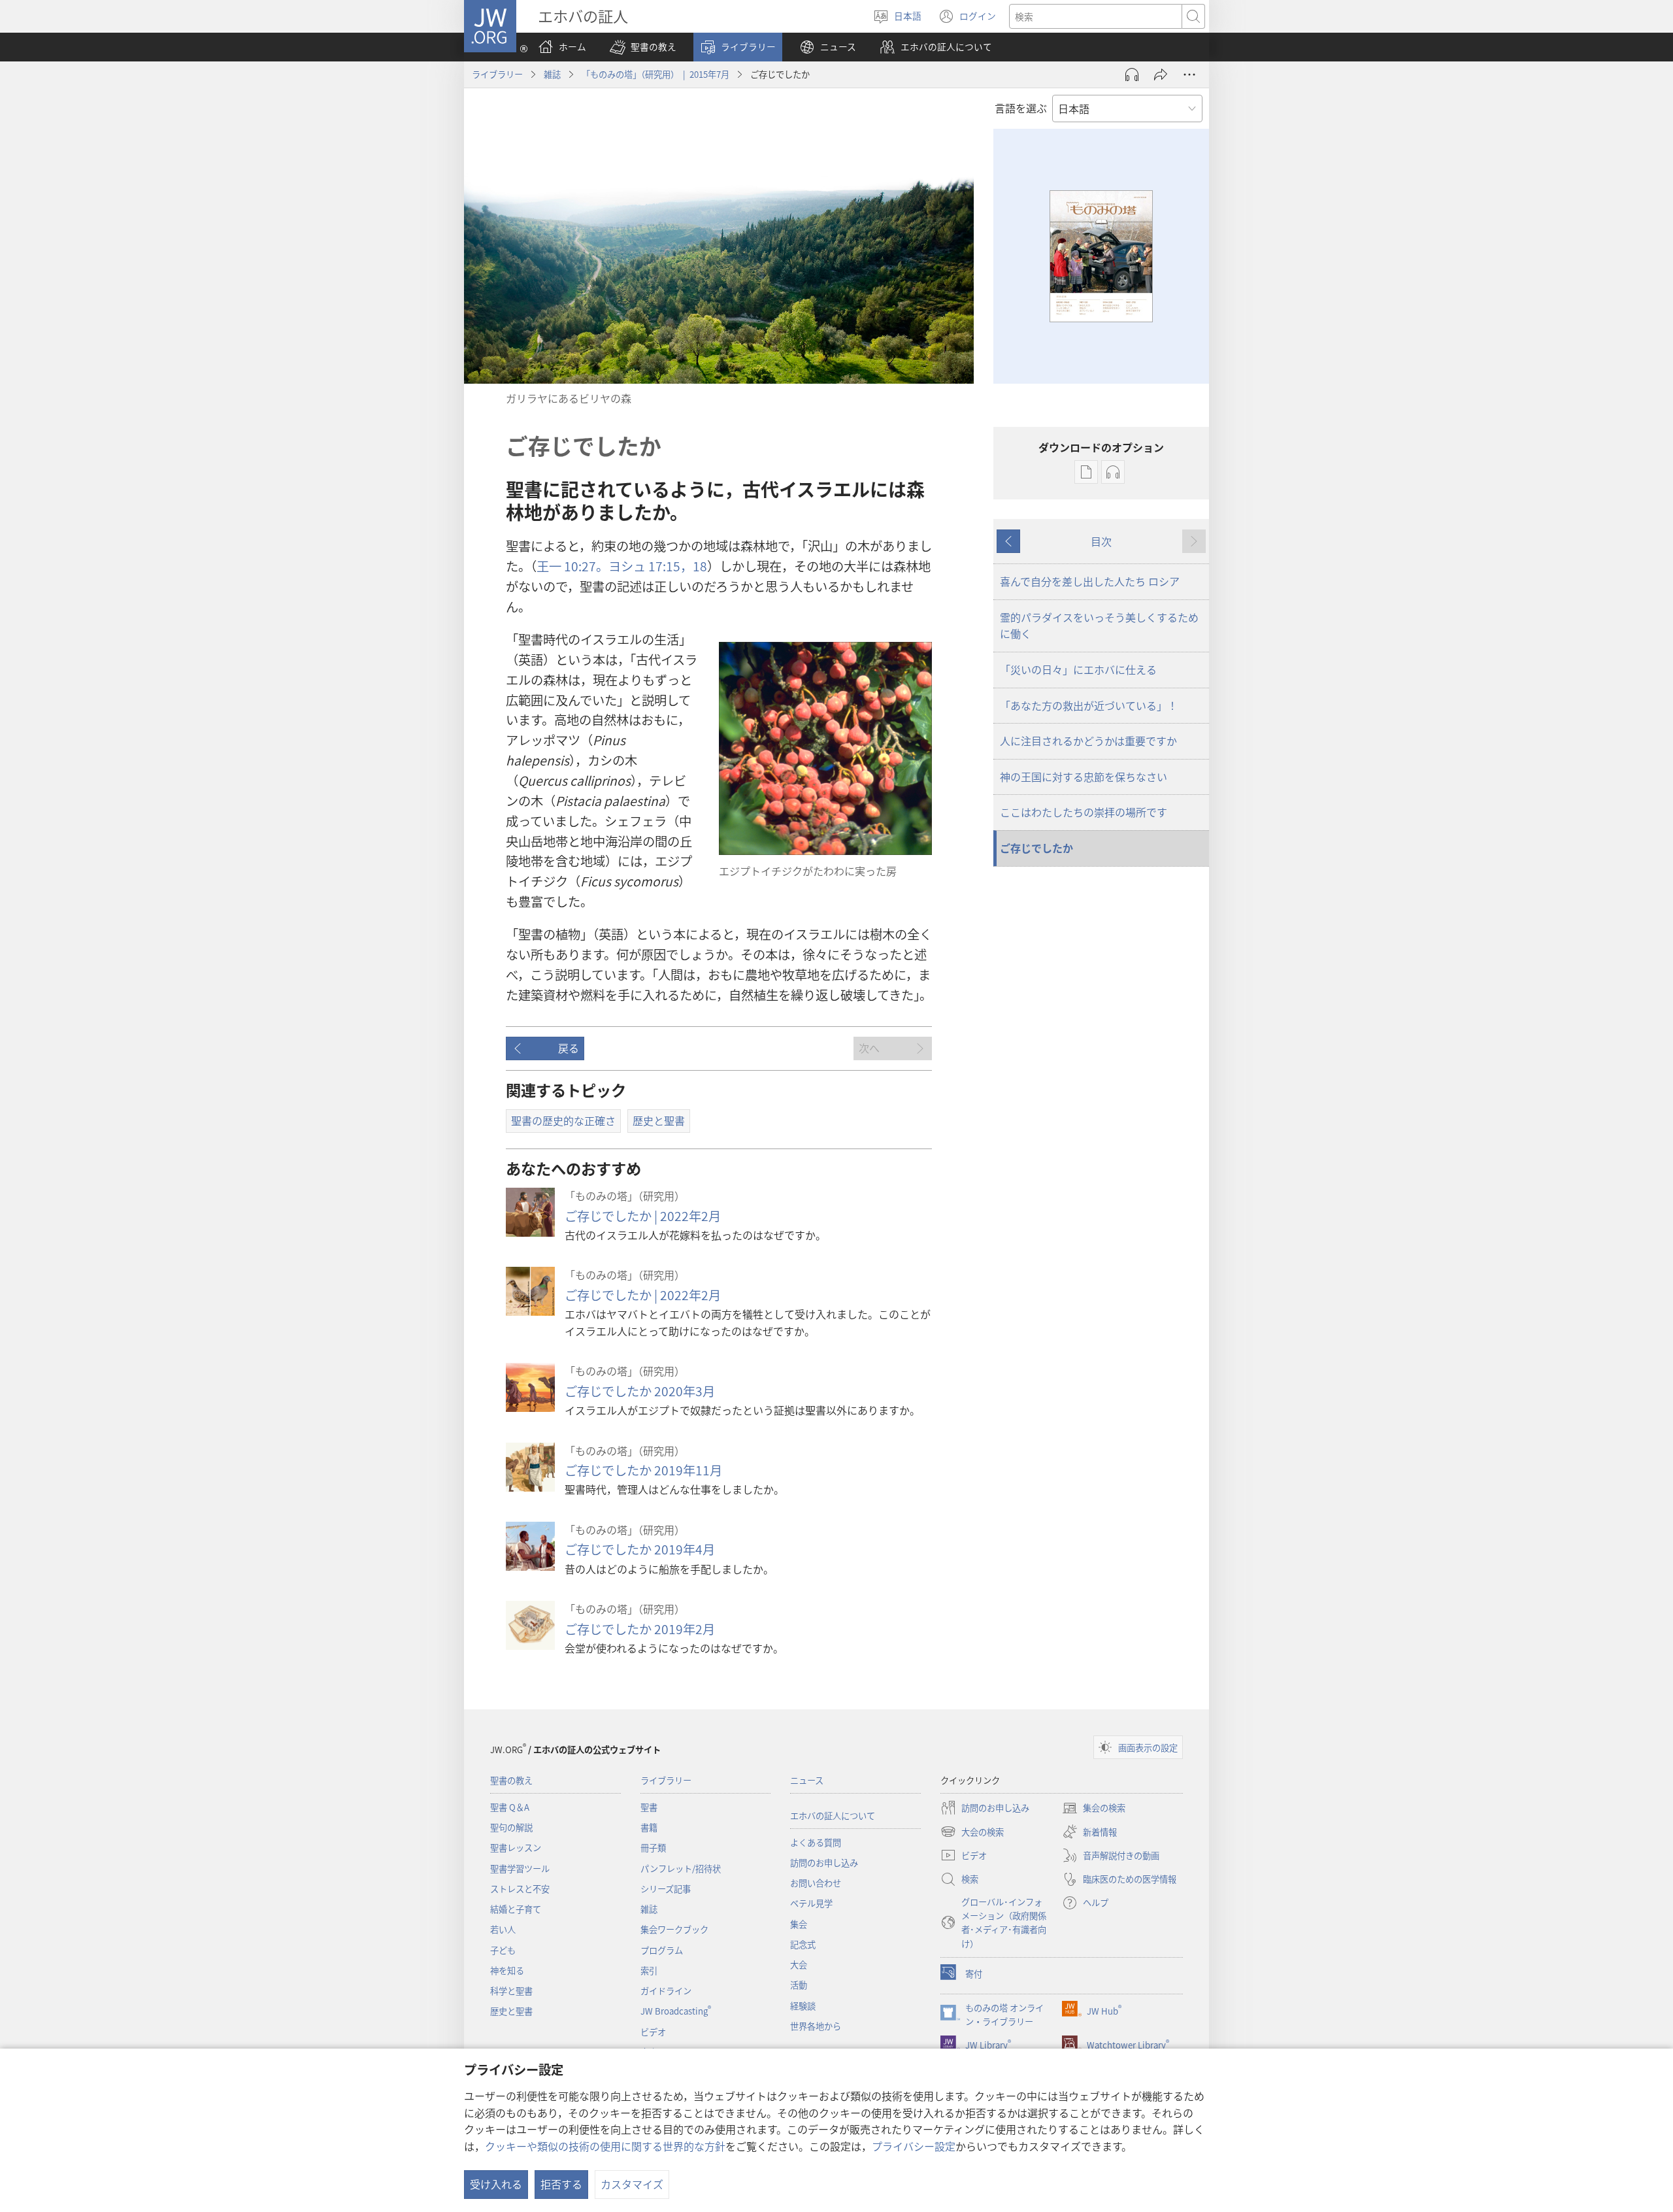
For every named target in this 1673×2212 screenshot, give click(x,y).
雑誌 (552, 74)
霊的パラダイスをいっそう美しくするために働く (1099, 626)
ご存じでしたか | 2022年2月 (643, 1216)
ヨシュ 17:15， (651, 566)
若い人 (503, 1929)
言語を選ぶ (1021, 108)
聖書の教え (511, 1780)
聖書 (649, 1807)
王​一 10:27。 (572, 566)
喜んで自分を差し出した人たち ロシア (1090, 581)
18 (700, 566)
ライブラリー (497, 74)
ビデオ (653, 2032)
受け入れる (496, 2184)
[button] (643, 47)
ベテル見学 (811, 1903)
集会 (799, 1924)
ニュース (807, 1780)
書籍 (649, 1827)
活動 (799, 1985)
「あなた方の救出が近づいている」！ (1089, 705)
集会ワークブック (674, 1929)
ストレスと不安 (520, 1889)
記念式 (803, 1944)
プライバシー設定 (914, 2146)
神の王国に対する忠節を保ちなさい (1084, 777)
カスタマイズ (632, 2184)
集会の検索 (1094, 1809)
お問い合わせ (816, 1883)
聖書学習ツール (520, 1868)
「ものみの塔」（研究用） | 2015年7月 (655, 74)
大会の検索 (972, 1833)
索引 (649, 1970)
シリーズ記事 (666, 1889)
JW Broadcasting (676, 2011)
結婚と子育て (516, 1909)
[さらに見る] (1189, 75)
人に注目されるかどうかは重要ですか (1088, 741)
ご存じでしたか (1036, 848)
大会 (799, 1965)
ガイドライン (666, 1991)
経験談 (803, 2006)
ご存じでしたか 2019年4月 (640, 1549)
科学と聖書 (511, 1991)
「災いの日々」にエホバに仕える (1078, 669)
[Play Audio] (1132, 75)
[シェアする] (1161, 75)
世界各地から (816, 2026)
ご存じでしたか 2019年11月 (643, 1470)
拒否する (561, 2184)
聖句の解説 (511, 1827)
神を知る (507, 1970)
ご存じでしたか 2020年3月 (640, 1391)
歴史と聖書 (511, 2011)
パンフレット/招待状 (681, 1868)
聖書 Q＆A (510, 1807)
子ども (503, 1950)
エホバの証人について (833, 1816)
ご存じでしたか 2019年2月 (640, 1629)
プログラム (662, 1950)
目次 (1101, 541)
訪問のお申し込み (824, 1863)
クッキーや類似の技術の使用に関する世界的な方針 (605, 2146)
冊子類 (653, 1848)
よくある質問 (816, 1842)
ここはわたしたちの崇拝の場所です (1084, 812)
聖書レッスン (516, 1848)
